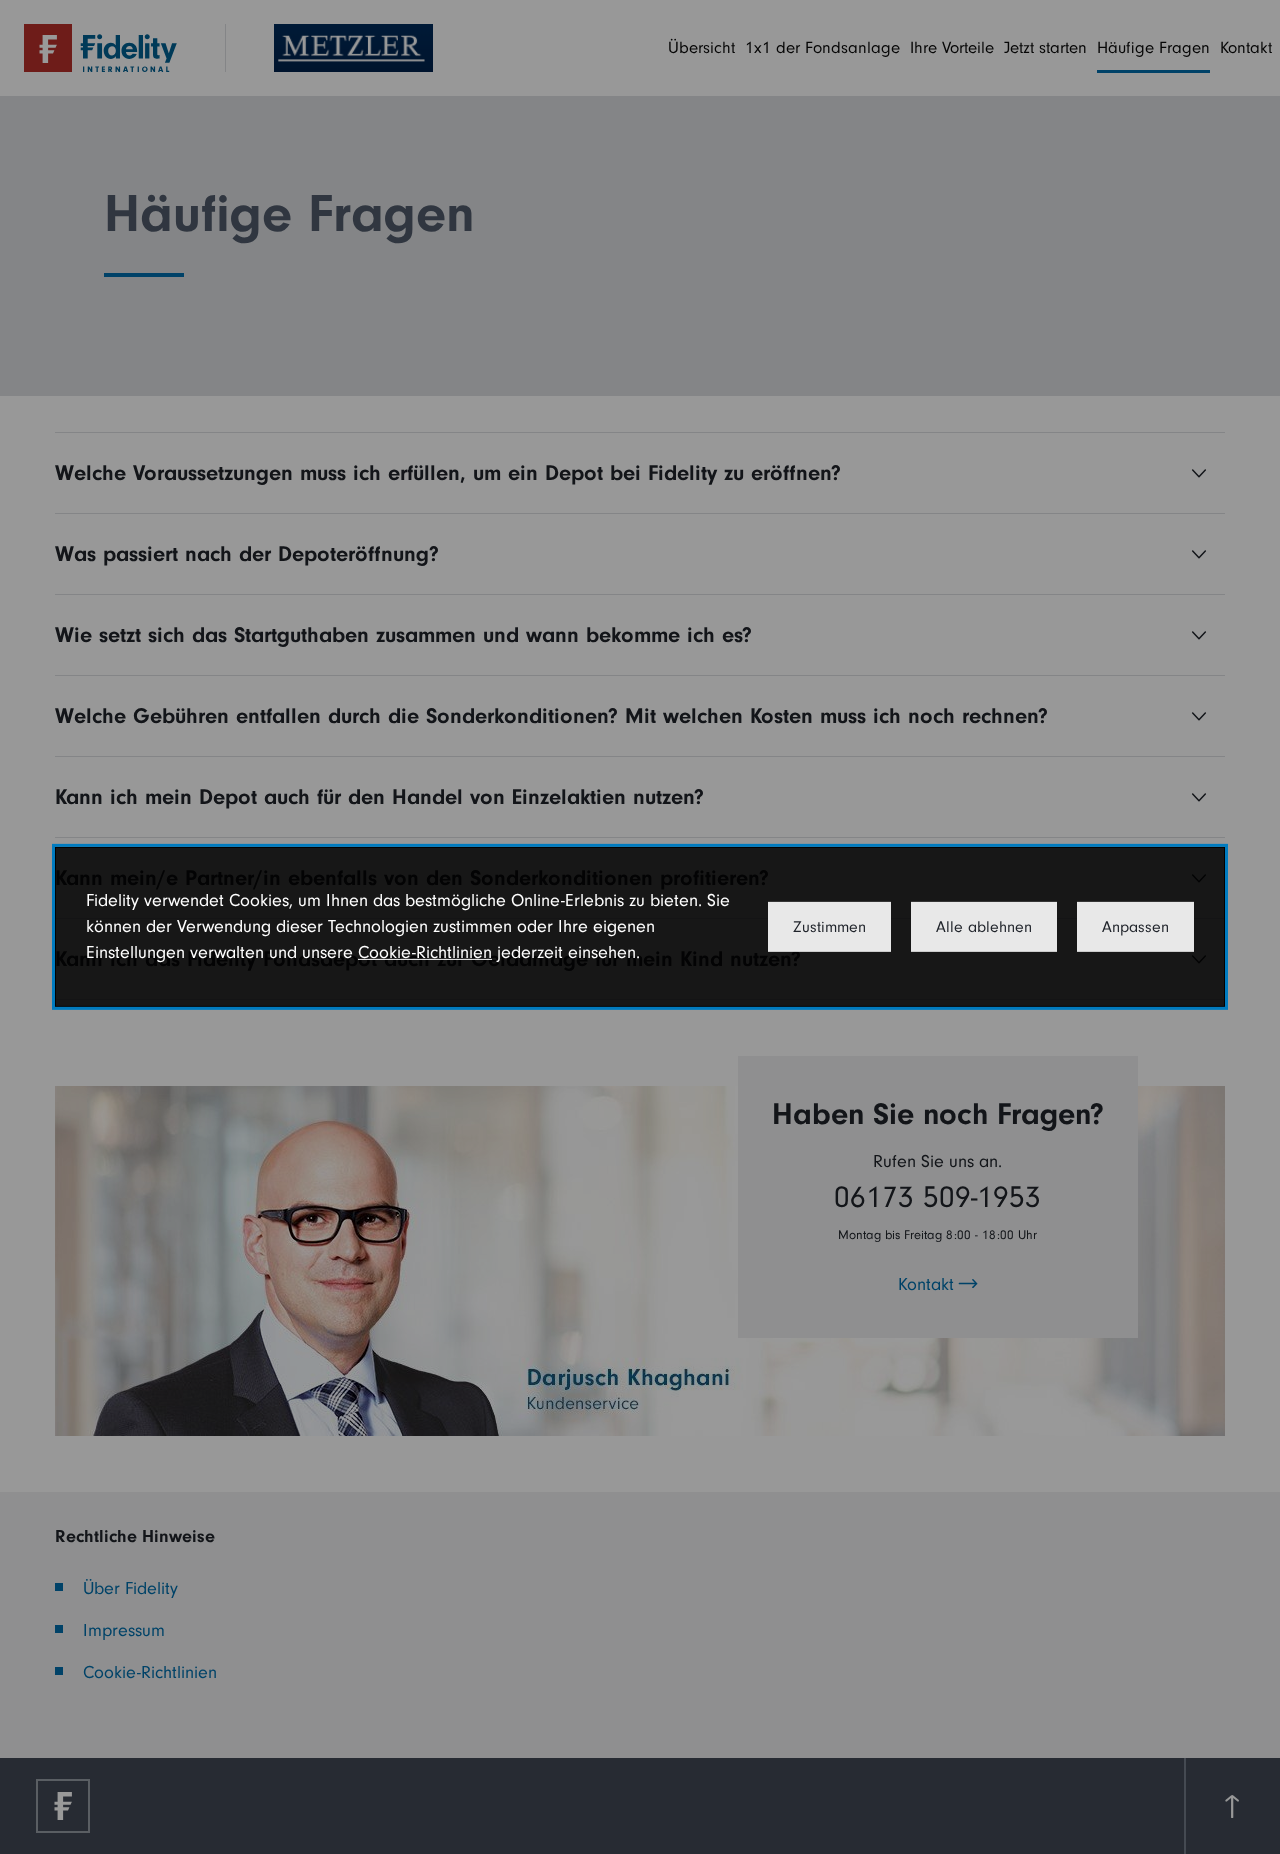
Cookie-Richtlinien (425, 952)
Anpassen (1135, 927)
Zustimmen (829, 927)
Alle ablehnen (984, 927)
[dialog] (640, 927)
